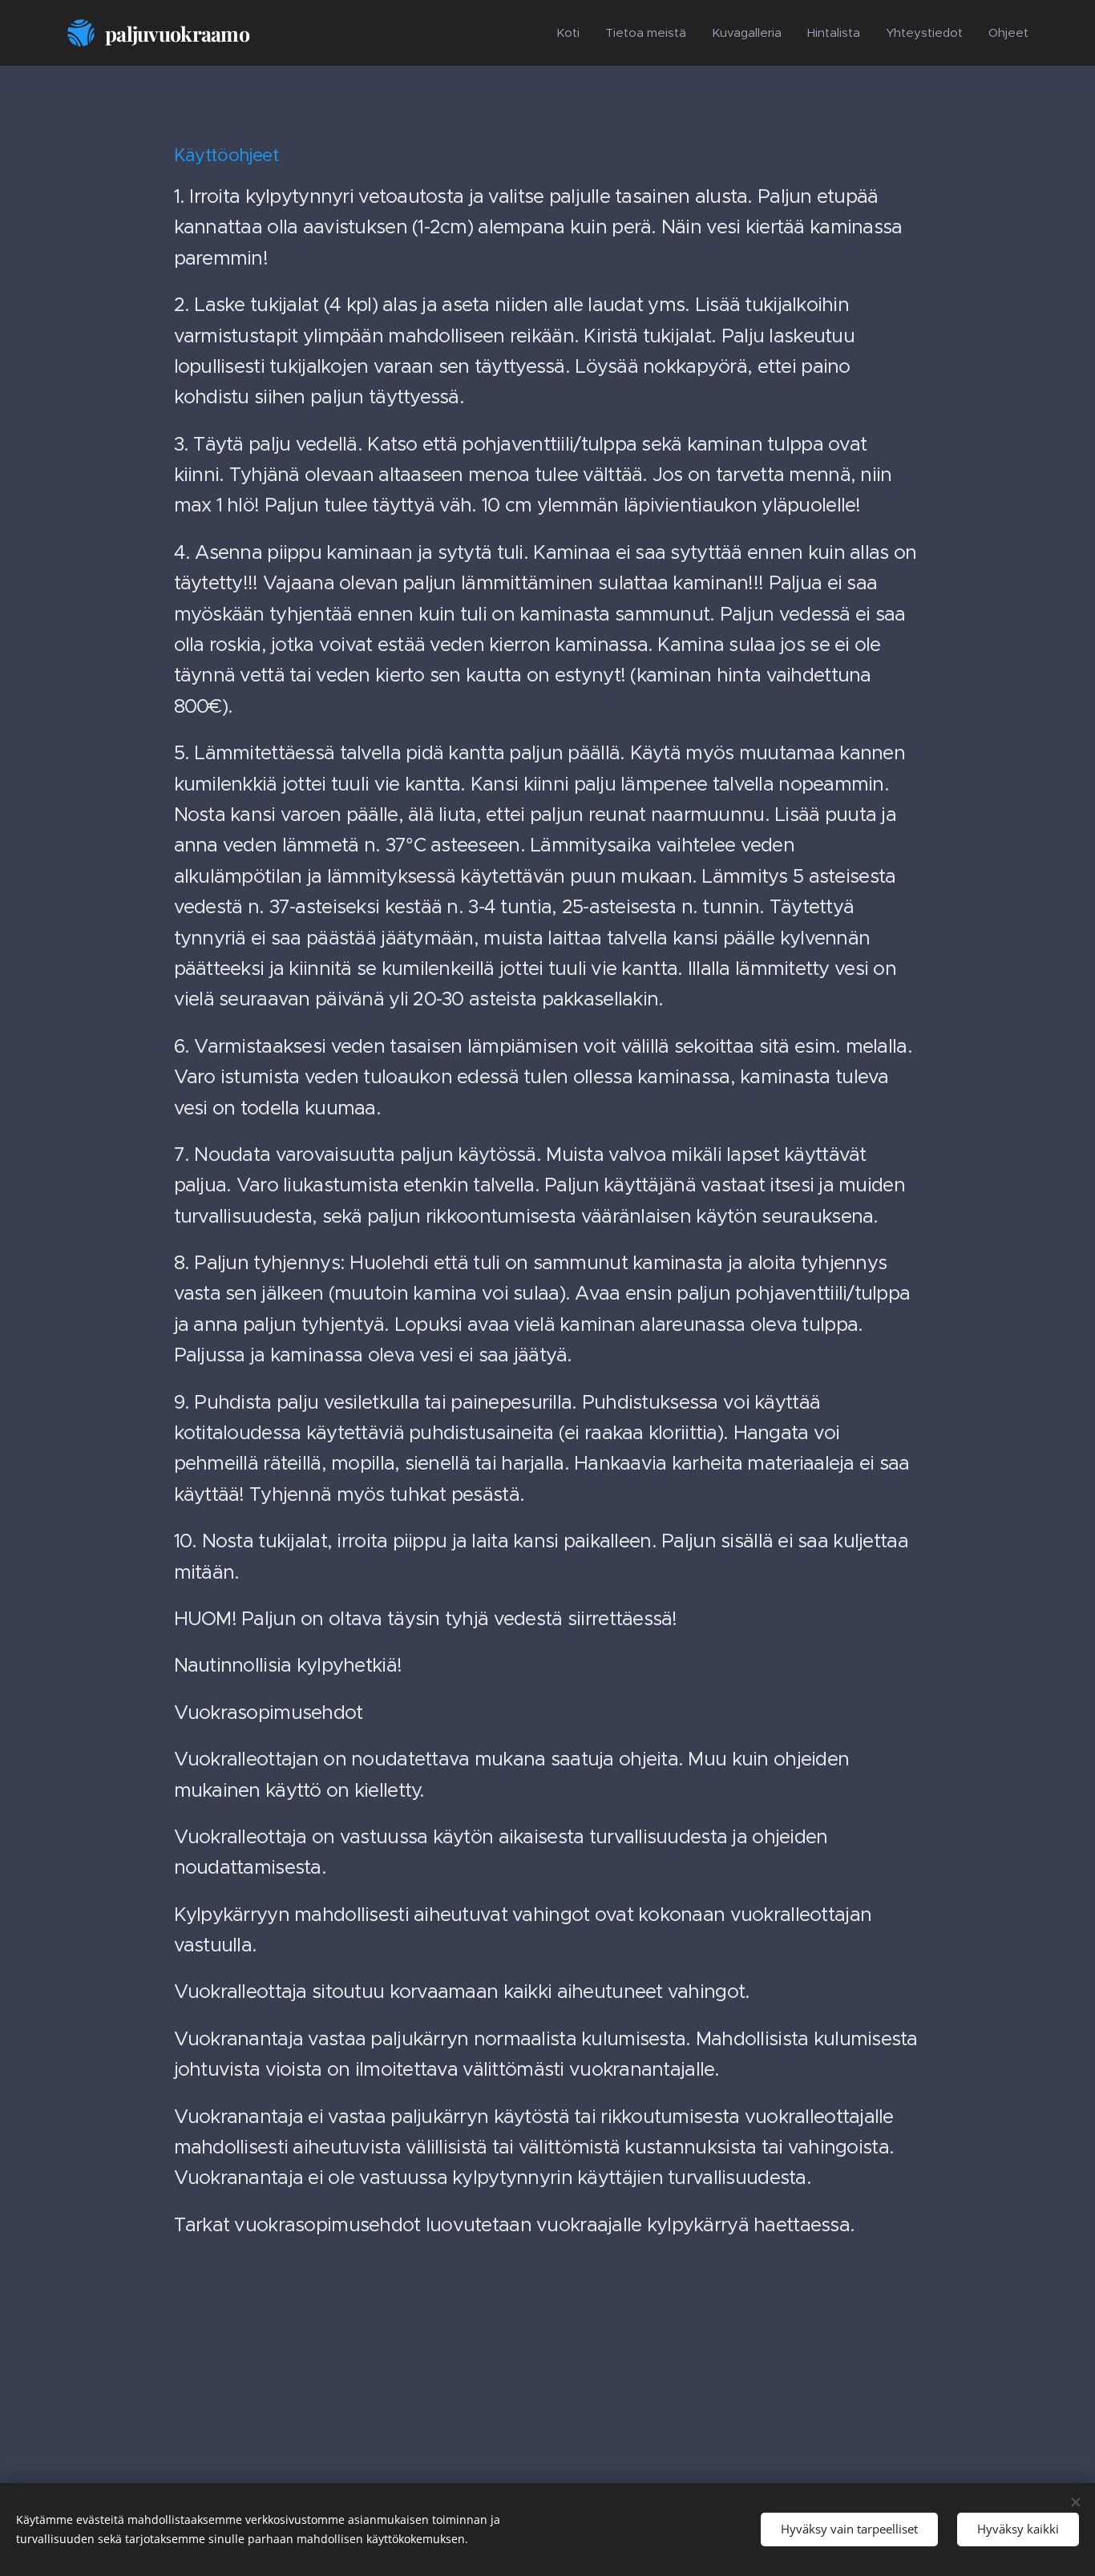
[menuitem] (572, 33)
